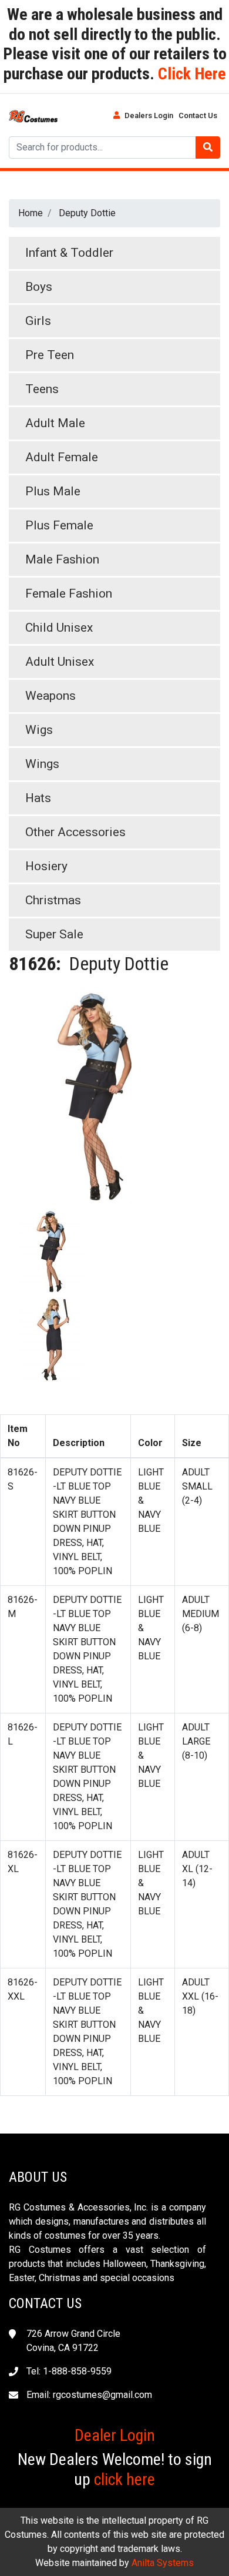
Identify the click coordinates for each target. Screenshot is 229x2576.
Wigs (39, 730)
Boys (39, 287)
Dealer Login (115, 2435)
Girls (38, 321)
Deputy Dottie (87, 213)
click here (124, 2479)
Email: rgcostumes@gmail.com (89, 2395)
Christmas (53, 900)
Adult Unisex (60, 662)
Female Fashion (69, 593)
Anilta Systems (163, 2563)
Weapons (50, 696)
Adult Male (55, 423)
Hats (38, 798)
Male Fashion (62, 559)
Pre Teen (50, 355)
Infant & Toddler (69, 253)
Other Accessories (75, 832)
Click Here (190, 74)
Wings (42, 764)
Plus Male (53, 491)
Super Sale (54, 934)
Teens (42, 389)
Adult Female (62, 457)
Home (31, 213)
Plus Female (59, 525)
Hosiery (46, 866)
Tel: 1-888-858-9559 (69, 2371)
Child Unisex (59, 628)
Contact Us (198, 115)
